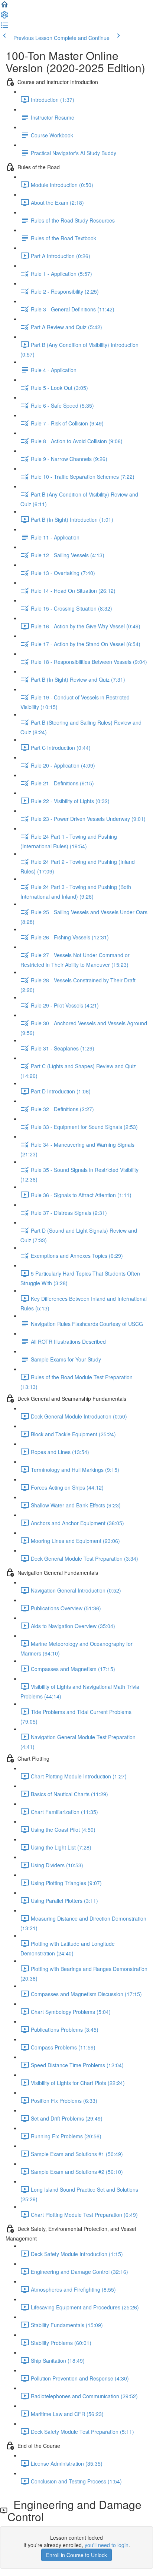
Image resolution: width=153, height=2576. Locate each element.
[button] (4, 7)
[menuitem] (4, 17)
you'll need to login (107, 2545)
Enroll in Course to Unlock (76, 2555)
